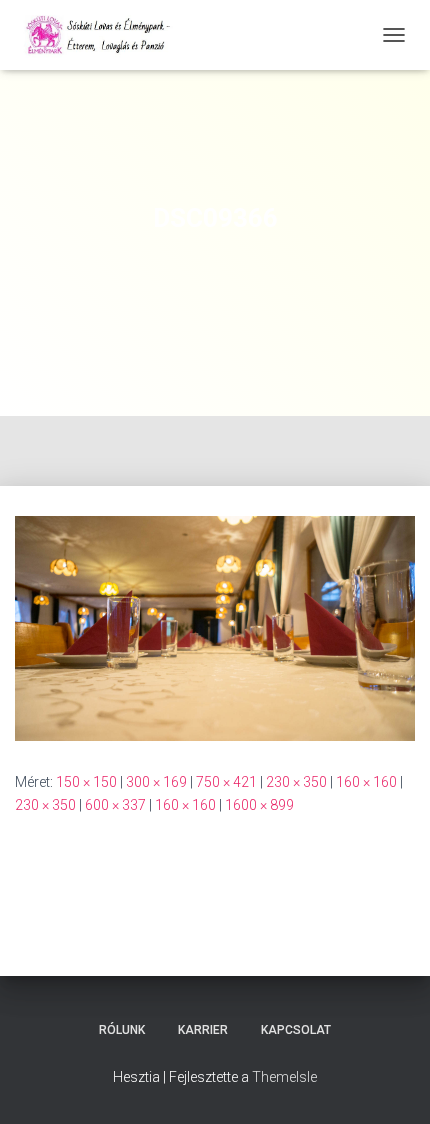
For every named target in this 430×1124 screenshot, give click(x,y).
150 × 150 (86, 782)
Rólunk (122, 1030)
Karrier (203, 1030)
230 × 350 (296, 782)
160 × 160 (366, 782)
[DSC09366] (215, 627)
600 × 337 (115, 805)
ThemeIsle (284, 1077)
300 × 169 (156, 782)
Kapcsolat (296, 1030)
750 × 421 (226, 782)
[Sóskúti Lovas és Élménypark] (108, 35)
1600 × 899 (259, 805)
